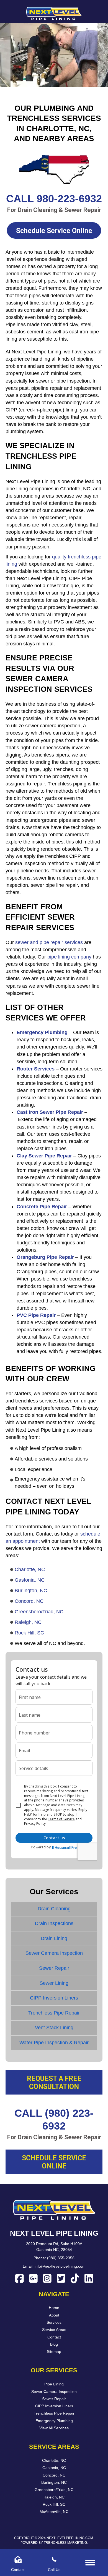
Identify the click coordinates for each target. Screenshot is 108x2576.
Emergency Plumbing (42, 1032)
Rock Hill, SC (29, 1633)
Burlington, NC (31, 1591)
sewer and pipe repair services (49, 942)
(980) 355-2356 (61, 2258)
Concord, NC (29, 1601)
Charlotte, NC (30, 1569)
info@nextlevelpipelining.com (60, 2267)
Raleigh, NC (28, 1622)
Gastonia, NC (30, 1580)
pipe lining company (69, 957)
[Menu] (90, 2563)
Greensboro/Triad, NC (39, 1612)
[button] (54, 230)
